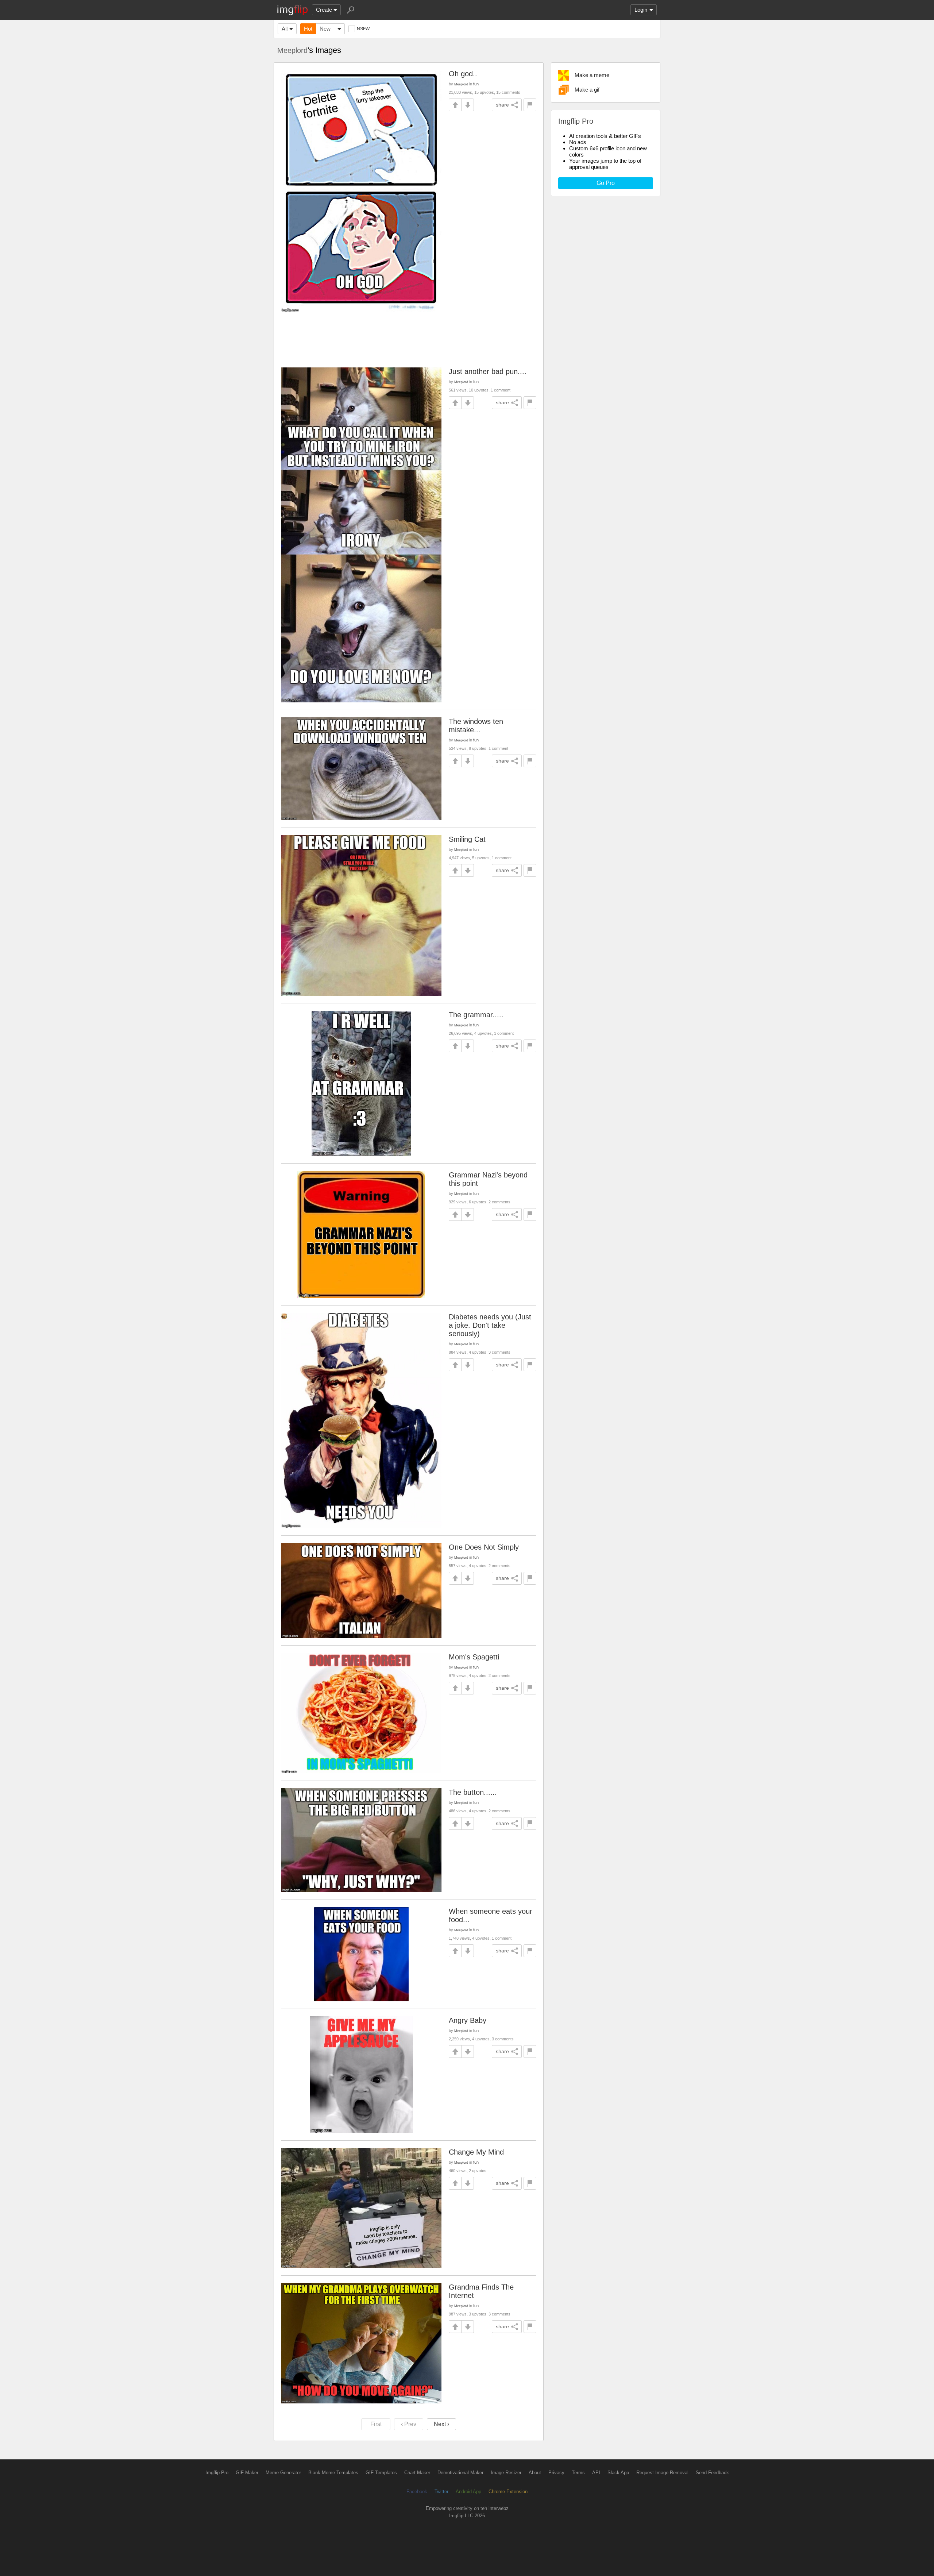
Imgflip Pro (217, 2473)
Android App (468, 2492)
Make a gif (587, 90)
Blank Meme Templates (333, 2473)
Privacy (556, 2473)
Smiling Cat (467, 839)
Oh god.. (463, 74)
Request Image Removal (662, 2473)
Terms (578, 2473)
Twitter (441, 2492)
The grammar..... (476, 1015)
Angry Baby (468, 2020)
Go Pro (606, 183)
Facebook (417, 2492)
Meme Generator (283, 2473)
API (596, 2473)
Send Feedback (712, 2473)
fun (476, 84)
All (285, 29)
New (325, 29)
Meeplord (292, 50)
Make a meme (592, 75)
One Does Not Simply (484, 1547)
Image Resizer (506, 2473)
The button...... (473, 1792)
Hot (308, 29)
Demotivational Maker (460, 2473)
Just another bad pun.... (488, 371)
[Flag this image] (530, 105)
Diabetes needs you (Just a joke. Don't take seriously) (490, 1325)
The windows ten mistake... (476, 726)
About (535, 2473)
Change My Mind (476, 2152)
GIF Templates (381, 2473)
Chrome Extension (508, 2492)
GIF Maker (247, 2473)
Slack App (618, 2473)
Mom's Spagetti (474, 1657)
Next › (441, 2424)
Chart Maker (417, 2473)
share (502, 105)
